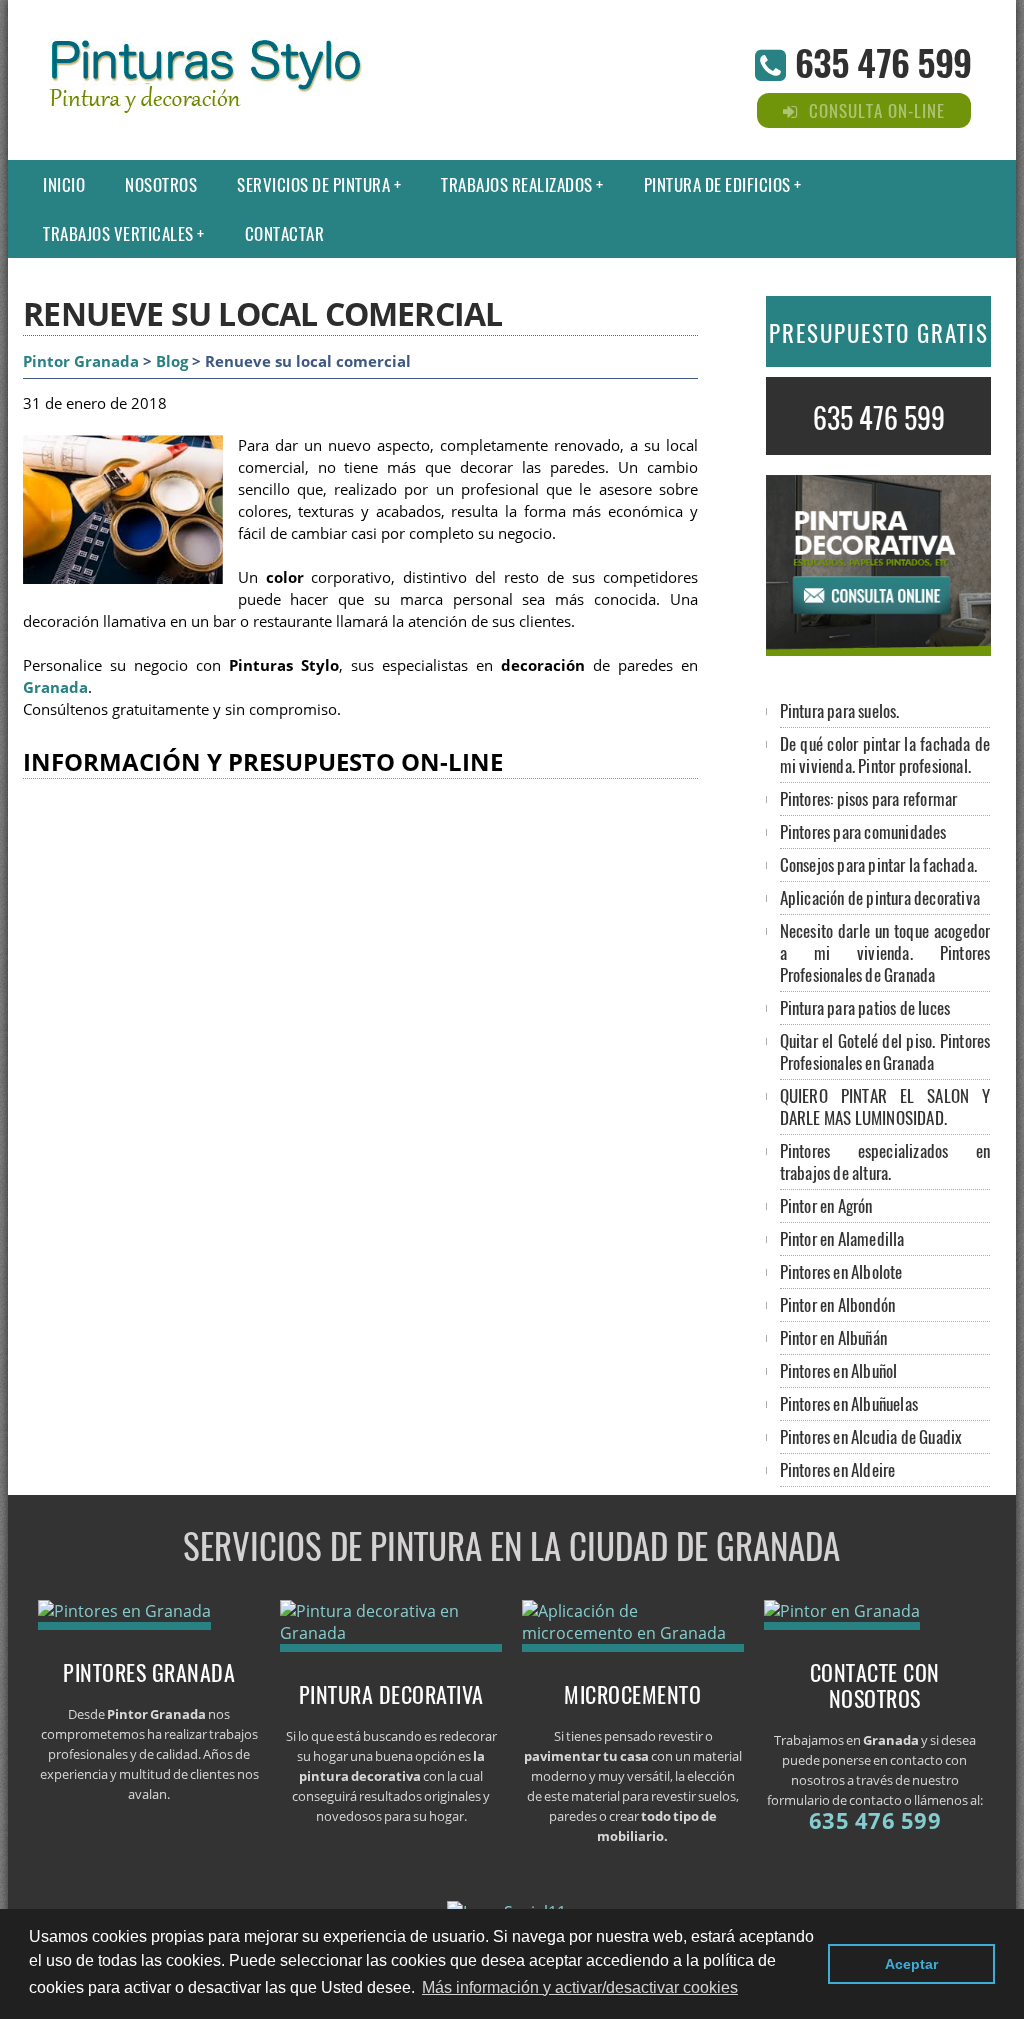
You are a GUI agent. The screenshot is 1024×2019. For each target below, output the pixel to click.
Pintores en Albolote (841, 1271)
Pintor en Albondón (838, 1304)
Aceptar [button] (911, 1964)
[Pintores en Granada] (124, 1611)
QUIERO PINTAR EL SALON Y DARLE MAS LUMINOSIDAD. (885, 1106)
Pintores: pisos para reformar (869, 798)
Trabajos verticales (118, 233)
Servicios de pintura (313, 184)
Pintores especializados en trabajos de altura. (885, 1161)
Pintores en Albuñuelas (849, 1403)
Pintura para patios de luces (865, 1007)
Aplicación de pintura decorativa (880, 897)
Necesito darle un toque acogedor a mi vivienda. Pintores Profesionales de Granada (885, 952)
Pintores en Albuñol (839, 1370)
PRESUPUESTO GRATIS (879, 333)
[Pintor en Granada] (842, 1611)
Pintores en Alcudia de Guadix (871, 1436)
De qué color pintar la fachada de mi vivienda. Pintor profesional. (885, 754)
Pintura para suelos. (840, 710)
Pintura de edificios (717, 184)
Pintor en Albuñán (833, 1337)
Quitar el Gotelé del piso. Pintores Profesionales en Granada (885, 1051)
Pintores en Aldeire (838, 1469)
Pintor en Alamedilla (842, 1238)
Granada (55, 687)
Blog (172, 361)
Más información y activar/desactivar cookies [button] (580, 1987)
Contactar (285, 233)
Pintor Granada (81, 361)
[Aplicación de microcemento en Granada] (633, 1633)
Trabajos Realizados (517, 184)
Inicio (64, 184)
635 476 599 (883, 61)
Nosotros (161, 184)
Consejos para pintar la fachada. (878, 864)
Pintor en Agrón (826, 1205)
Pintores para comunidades (863, 831)
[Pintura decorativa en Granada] (391, 1633)
